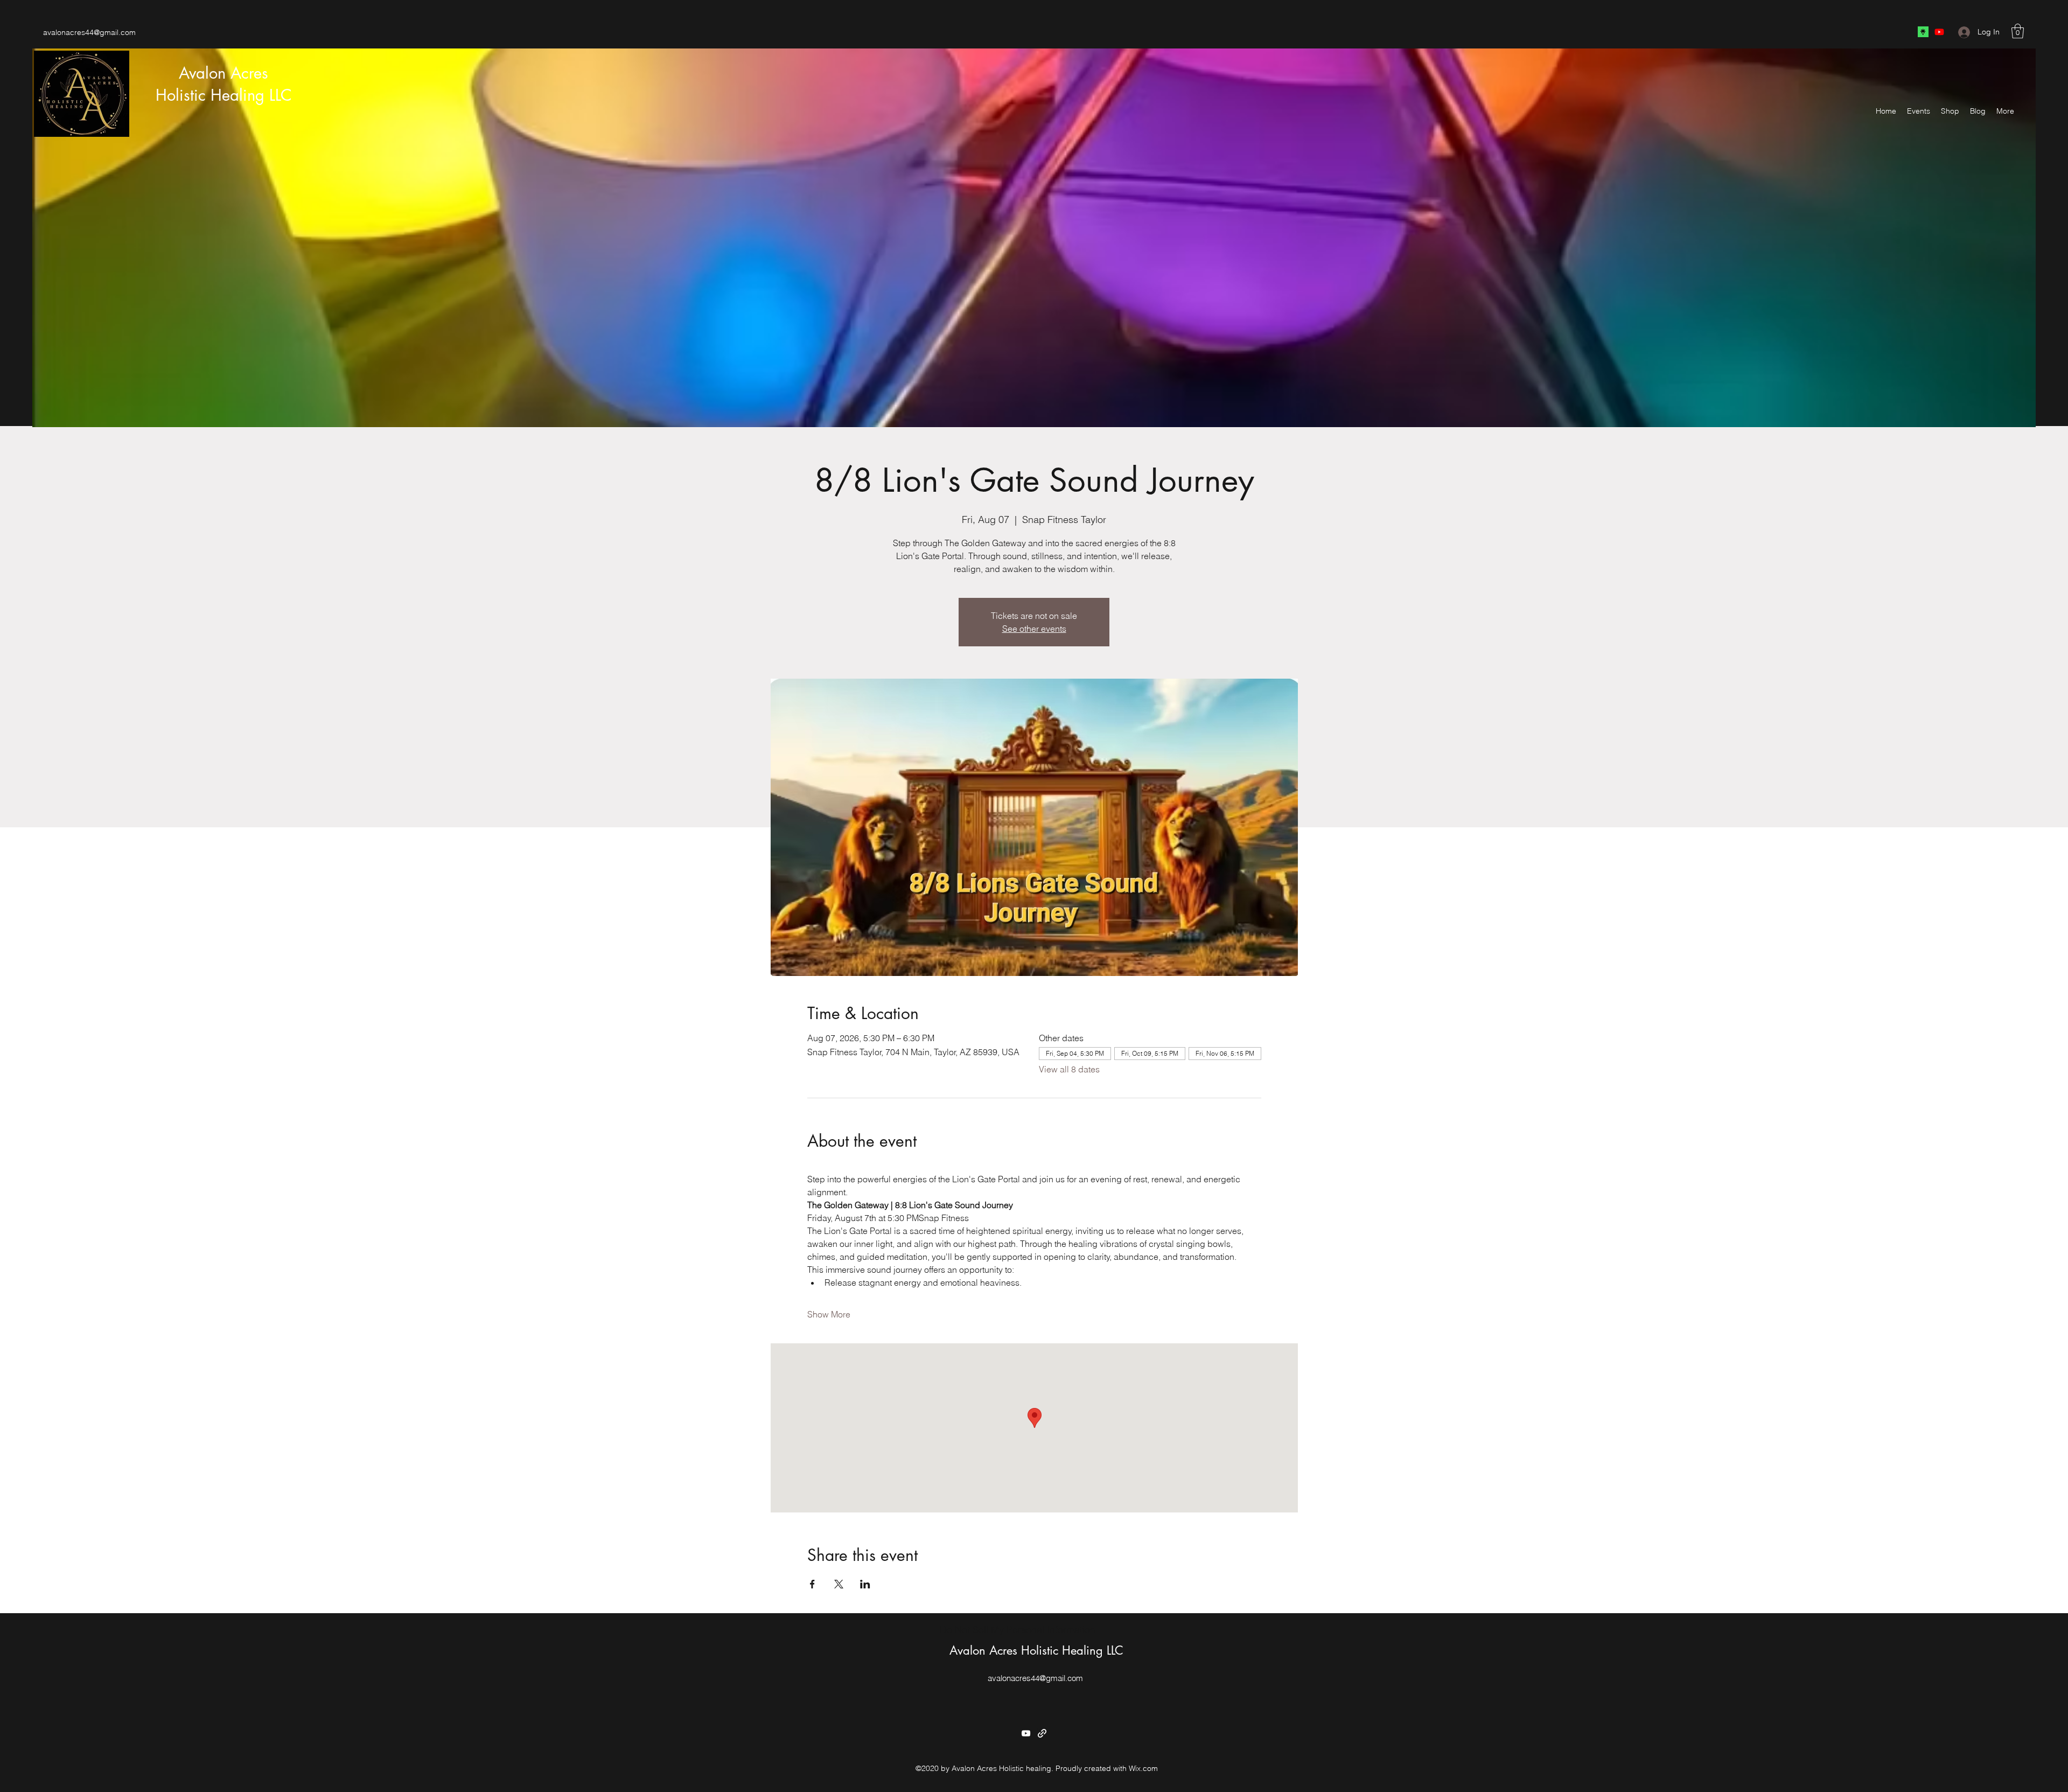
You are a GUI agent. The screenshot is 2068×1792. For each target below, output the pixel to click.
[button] (2018, 31)
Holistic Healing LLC (224, 95)
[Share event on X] (839, 1584)
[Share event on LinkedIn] (865, 1584)
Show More (829, 1314)
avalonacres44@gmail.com (89, 32)
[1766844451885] (1923, 32)
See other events (1034, 629)
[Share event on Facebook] (812, 1584)
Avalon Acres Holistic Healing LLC (1036, 1650)
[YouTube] (1939, 32)
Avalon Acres (223, 73)
